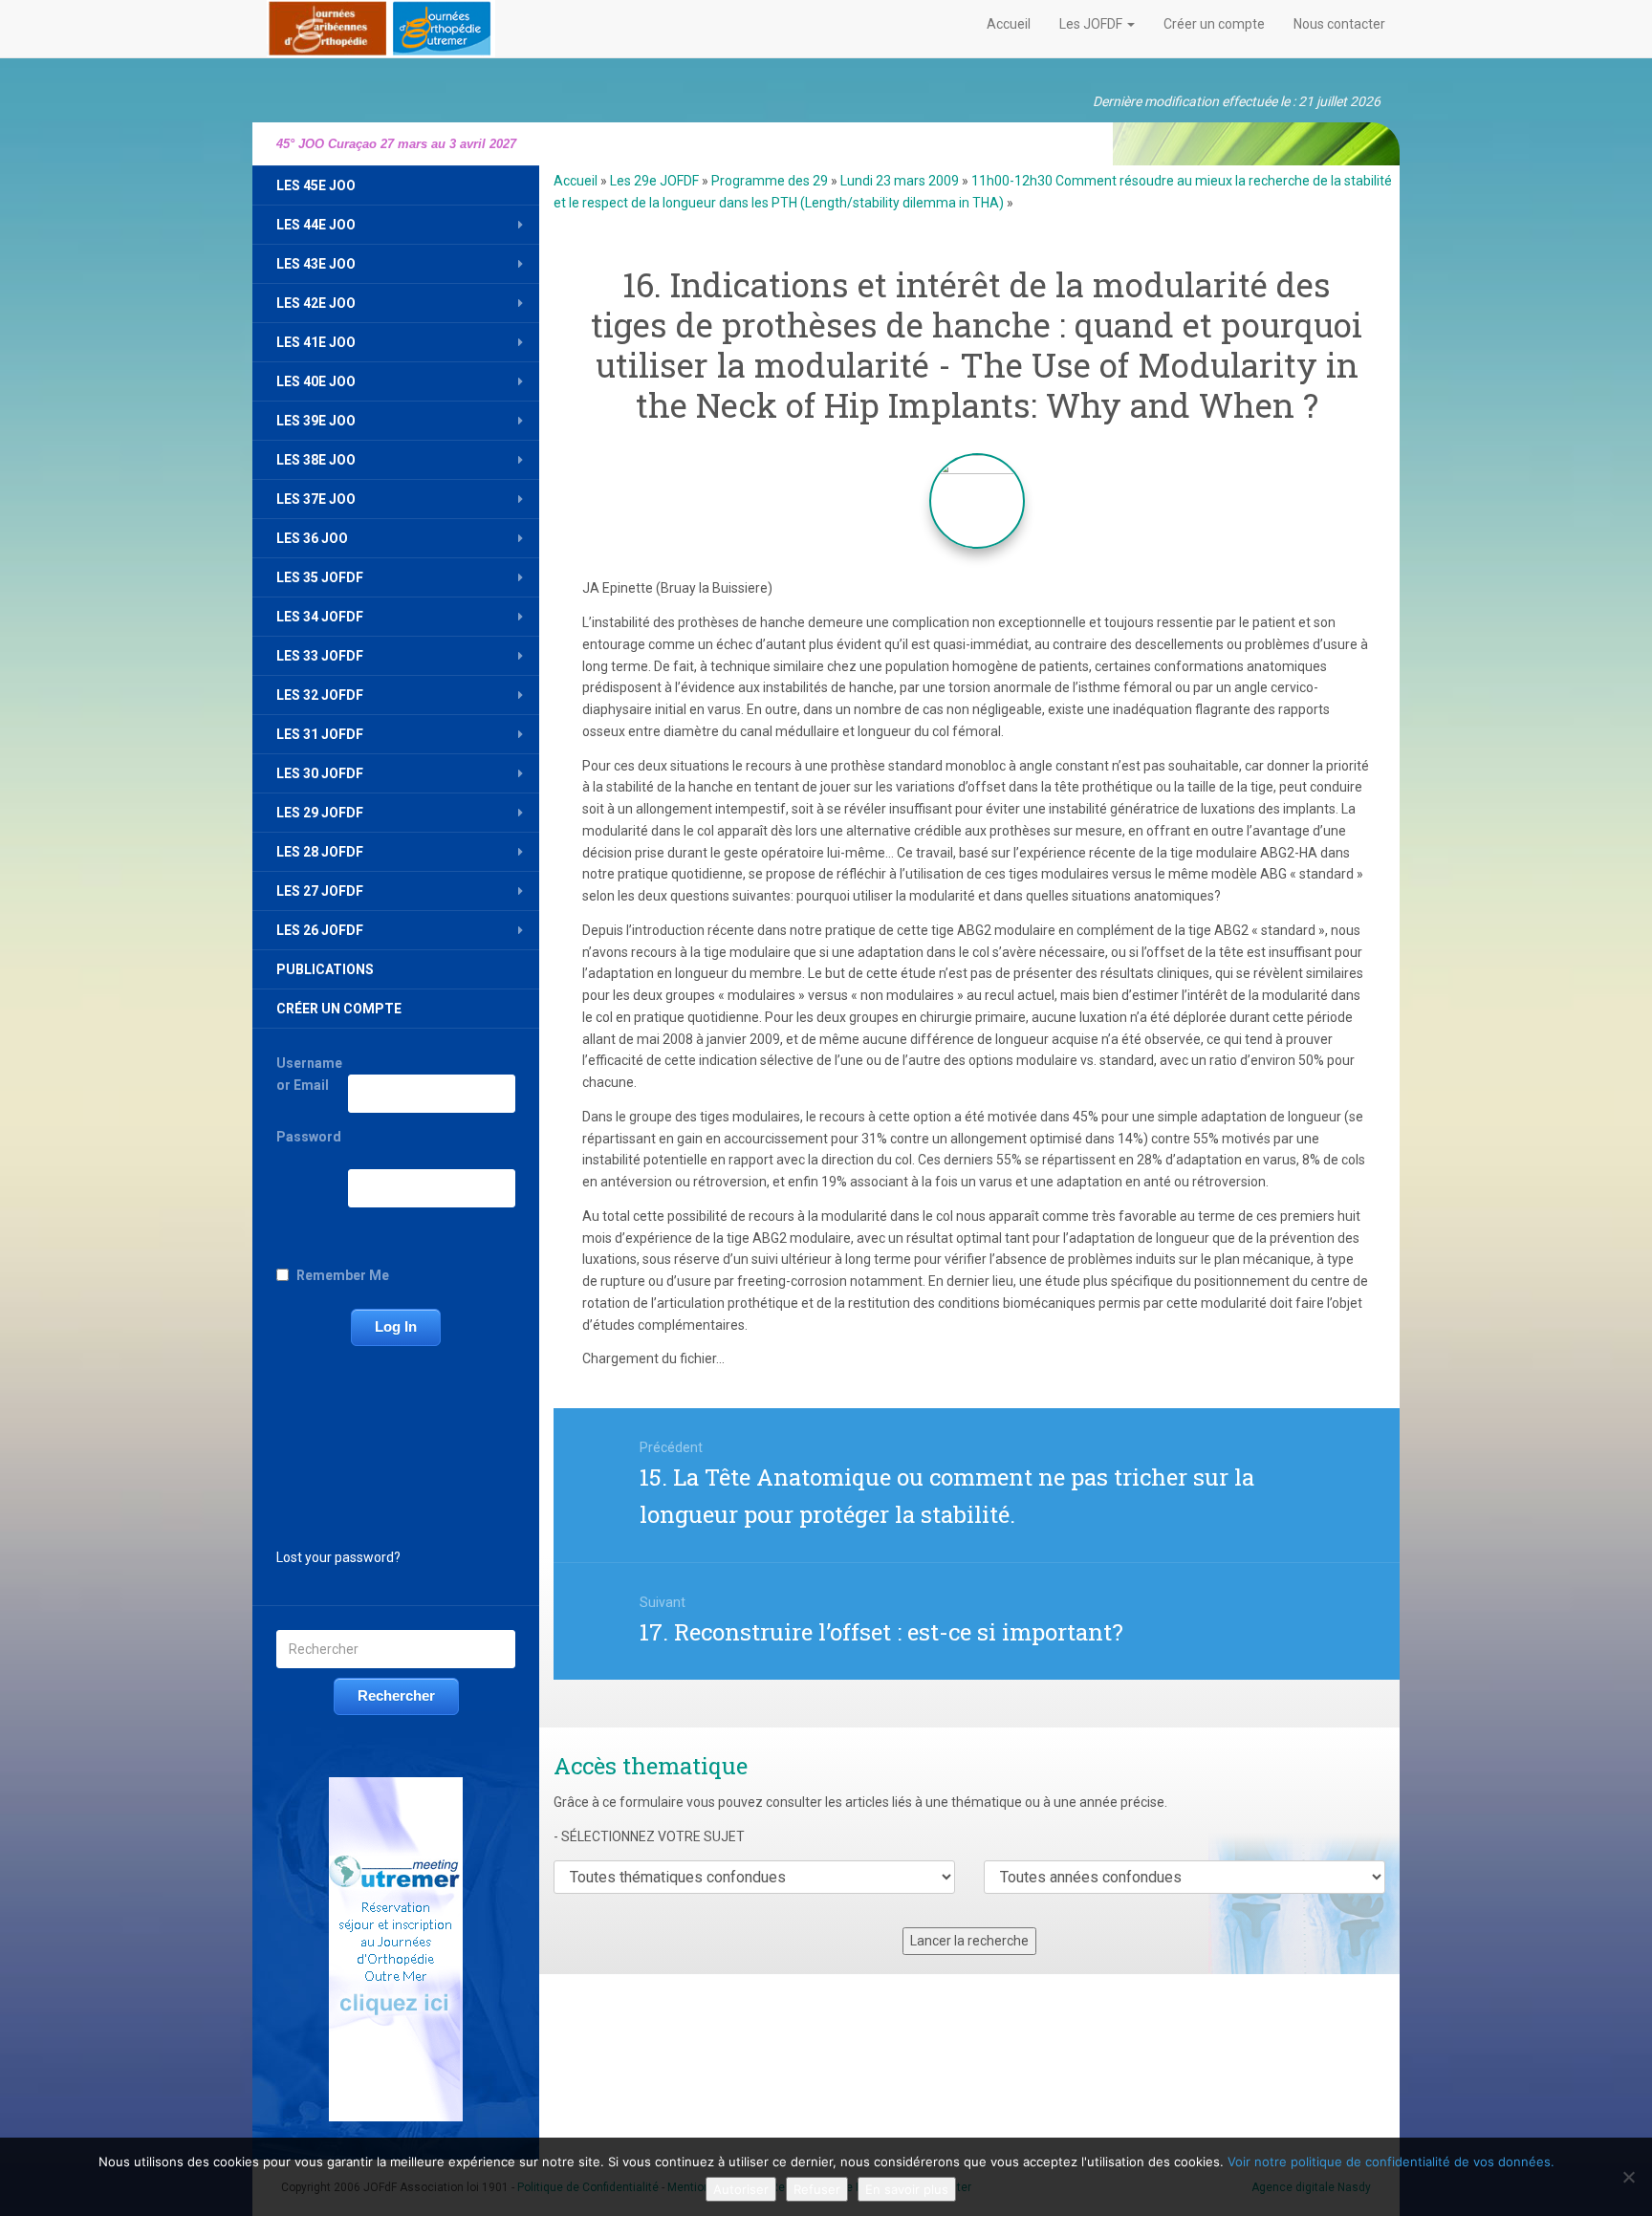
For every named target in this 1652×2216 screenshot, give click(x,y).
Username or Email (309, 1074)
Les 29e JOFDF (654, 181)
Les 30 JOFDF (320, 773)
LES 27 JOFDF (320, 891)
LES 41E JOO (316, 342)
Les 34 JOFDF (320, 617)
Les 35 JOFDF (320, 577)
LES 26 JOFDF (320, 930)
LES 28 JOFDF (320, 852)
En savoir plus (907, 2189)
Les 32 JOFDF (320, 695)
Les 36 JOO (312, 538)
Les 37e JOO (316, 499)
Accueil (1009, 24)
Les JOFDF (1092, 24)
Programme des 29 (770, 181)
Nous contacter (1339, 24)
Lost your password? (338, 1557)
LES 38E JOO (316, 460)
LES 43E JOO (316, 264)
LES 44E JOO (316, 225)
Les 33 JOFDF (320, 656)
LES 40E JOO (316, 381)
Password (309, 1137)
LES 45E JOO (316, 185)
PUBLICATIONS (325, 969)
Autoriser (741, 2189)
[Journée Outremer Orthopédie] (381, 25)
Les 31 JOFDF (320, 734)
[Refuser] (1628, 2177)
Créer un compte (1214, 24)
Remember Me (343, 1275)
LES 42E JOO (316, 303)
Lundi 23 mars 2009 (900, 181)
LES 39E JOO (316, 421)
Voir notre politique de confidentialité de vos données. (1391, 2162)
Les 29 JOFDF (320, 813)
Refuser (817, 2189)
